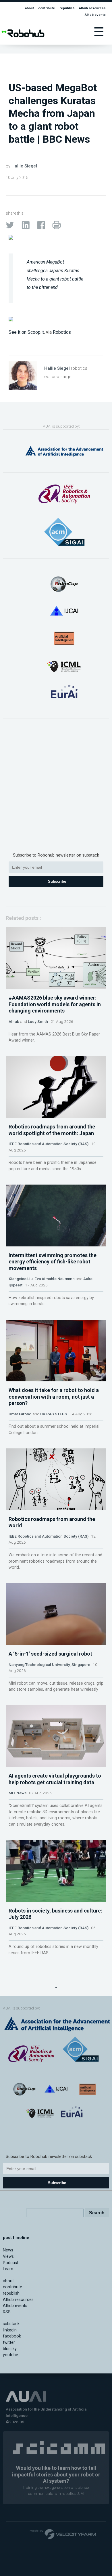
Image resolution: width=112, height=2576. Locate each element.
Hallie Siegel (24, 166)
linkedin (10, 2330)
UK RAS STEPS (54, 1414)
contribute (47, 8)
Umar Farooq (20, 1414)
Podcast (11, 2263)
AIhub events (95, 15)
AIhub (14, 1021)
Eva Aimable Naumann (55, 1279)
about (29, 8)
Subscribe (57, 881)
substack (11, 2324)
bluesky (10, 2349)
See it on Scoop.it (26, 332)
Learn (8, 2269)
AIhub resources (92, 8)
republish (67, 8)
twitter (9, 2343)
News (8, 2250)
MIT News (18, 1793)
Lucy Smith (38, 1021)
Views (8, 2256)
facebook (12, 2336)
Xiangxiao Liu (21, 1279)
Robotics (62, 332)
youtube (10, 2355)
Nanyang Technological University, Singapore (49, 1664)
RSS (7, 2312)
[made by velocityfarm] (63, 2534)
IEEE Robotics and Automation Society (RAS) (49, 1144)
